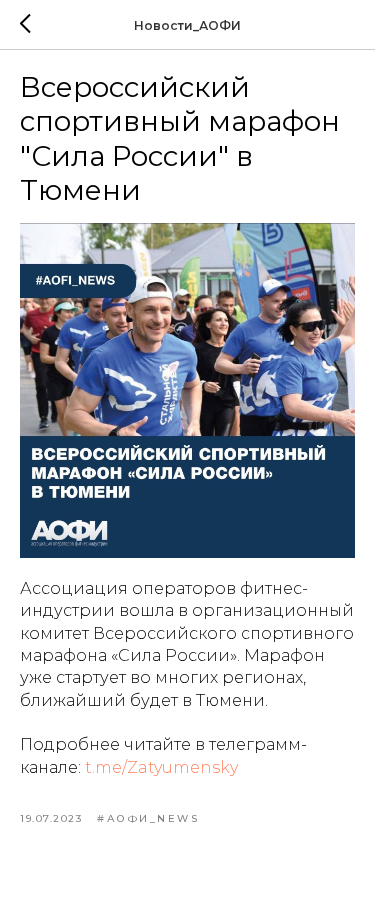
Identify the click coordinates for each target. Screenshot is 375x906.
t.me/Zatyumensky (161, 767)
